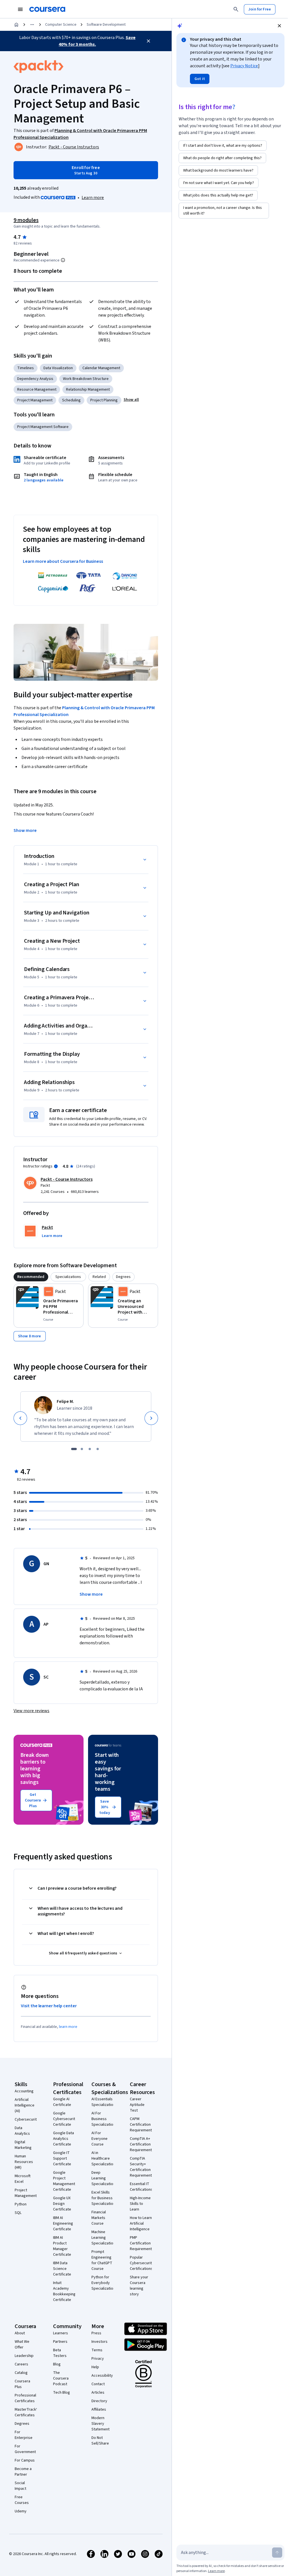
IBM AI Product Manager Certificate (62, 2246)
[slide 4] (98, 1449)
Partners (60, 2342)
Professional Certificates (25, 2398)
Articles (98, 2393)
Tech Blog (62, 2393)
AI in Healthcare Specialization (103, 2158)
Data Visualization (58, 368)
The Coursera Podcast (61, 2378)
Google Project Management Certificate (64, 2181)
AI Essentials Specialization (103, 2102)
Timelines (26, 368)
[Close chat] (279, 26)
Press (96, 2333)
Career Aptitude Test (137, 2105)
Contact (98, 2384)
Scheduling (71, 400)
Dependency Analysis (35, 379)
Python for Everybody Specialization (103, 2283)
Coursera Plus (22, 2384)
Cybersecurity (27, 2119)
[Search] (236, 9)
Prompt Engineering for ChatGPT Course (102, 2260)
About (20, 2333)
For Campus (25, 2460)
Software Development (106, 25)
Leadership (24, 2356)
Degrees (22, 2424)
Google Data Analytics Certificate (64, 2139)
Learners (61, 2333)
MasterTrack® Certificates (26, 2412)
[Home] (16, 25)
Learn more (93, 198)
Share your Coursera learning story (139, 2286)
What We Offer (22, 2344)
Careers (21, 2364)
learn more (68, 2027)
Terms (97, 2350)
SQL (18, 2213)
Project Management (35, 400)
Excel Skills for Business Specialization (103, 2198)
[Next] (151, 1418)
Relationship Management (88, 390)
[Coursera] (47, 9)
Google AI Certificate (62, 2102)
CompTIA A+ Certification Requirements (142, 2144)
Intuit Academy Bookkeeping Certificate (64, 2291)
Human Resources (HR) (24, 2162)
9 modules (26, 220)
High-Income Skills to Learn (140, 2204)
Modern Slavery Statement (100, 2424)
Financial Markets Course (99, 2218)
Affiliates (99, 2410)
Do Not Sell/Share (100, 2441)
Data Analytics (22, 2131)
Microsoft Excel (23, 2179)
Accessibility (102, 2376)
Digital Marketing (23, 2145)
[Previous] (20, 1418)
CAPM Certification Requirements (142, 2125)
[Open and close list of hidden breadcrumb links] (32, 25)
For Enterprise (24, 2435)
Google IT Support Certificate (62, 2158)
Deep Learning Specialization (103, 2178)
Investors (99, 2342)
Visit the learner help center (49, 2006)
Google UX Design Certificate (62, 2204)
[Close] (148, 41)
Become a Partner (23, 2472)
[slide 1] (74, 1449)
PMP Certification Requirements (142, 2243)
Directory (99, 2401)
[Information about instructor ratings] (56, 1166)
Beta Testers (60, 2353)
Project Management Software (43, 427)
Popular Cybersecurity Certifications (142, 2263)
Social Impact (20, 2486)
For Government (25, 2449)
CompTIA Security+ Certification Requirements (142, 2167)
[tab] (31, 1277)
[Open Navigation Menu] (20, 9)
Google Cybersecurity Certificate (65, 2119)
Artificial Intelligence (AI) (25, 2105)
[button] (131, 400)
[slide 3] (90, 1449)
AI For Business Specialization (103, 2119)
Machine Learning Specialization (103, 2238)
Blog (57, 2364)
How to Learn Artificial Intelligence (141, 2224)
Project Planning (104, 400)
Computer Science (61, 25)
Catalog (21, 2373)
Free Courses (22, 2500)
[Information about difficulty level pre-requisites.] (63, 260)
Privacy (98, 2359)
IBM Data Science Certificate (62, 2269)
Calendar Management (101, 368)
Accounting (24, 2091)
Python (21, 2204)
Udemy (21, 2511)
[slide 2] (82, 1449)
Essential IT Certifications (141, 2187)
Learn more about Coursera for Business (63, 561)
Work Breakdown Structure (86, 379)
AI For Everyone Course (99, 2139)
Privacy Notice (244, 66)
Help (95, 2367)
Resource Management (37, 390)
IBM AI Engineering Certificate (63, 2224)
